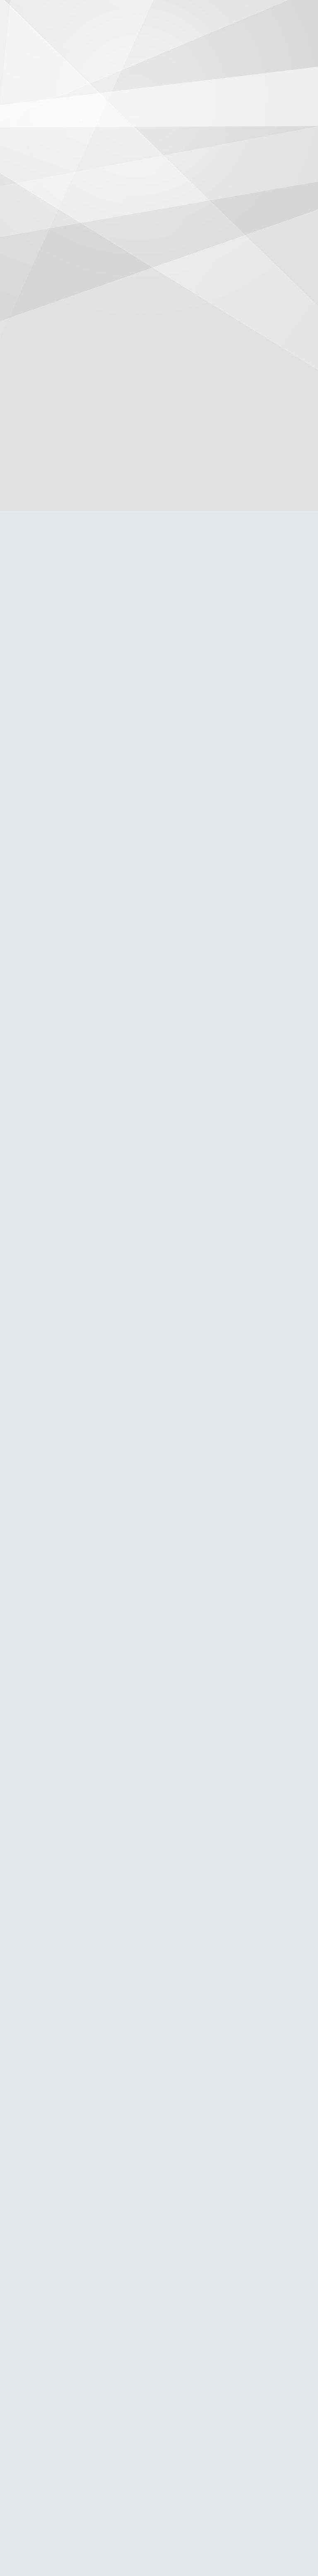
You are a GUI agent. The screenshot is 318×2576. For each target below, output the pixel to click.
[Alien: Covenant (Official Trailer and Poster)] (55, 1549)
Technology (195, 35)
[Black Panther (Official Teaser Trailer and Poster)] (55, 828)
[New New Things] (159, 13)
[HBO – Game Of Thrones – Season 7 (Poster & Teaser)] (55, 1080)
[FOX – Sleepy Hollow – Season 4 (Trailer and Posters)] (55, 1801)
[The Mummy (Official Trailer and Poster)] (55, 2022)
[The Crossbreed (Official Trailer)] (55, 585)
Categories (13, 13)
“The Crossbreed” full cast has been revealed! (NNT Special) (54, 1443)
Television (119, 35)
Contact (269, 35)
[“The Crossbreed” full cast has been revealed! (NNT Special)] (55, 1289)
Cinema (80, 35)
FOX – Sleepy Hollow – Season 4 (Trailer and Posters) (47, 1916)
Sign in (306, 13)
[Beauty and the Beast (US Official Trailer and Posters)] (55, 2283)
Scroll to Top (293, 2548)
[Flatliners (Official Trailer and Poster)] (55, 333)
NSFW (235, 35)
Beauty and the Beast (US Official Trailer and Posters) (52, 2445)
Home (47, 35)
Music (156, 35)
